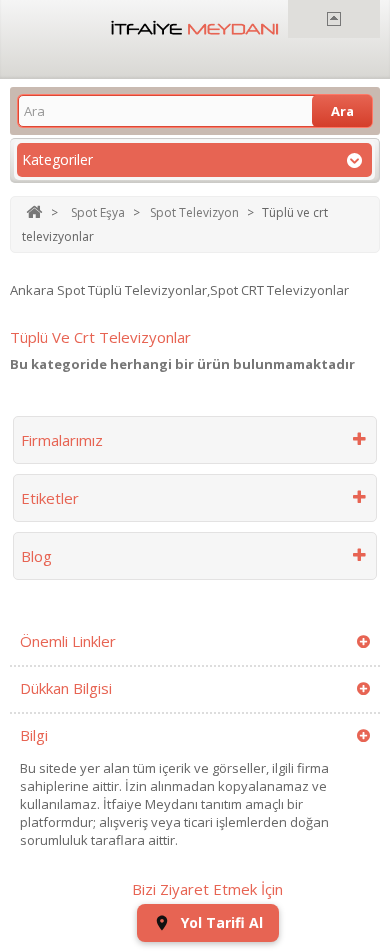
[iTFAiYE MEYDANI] (195, 28)
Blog (36, 556)
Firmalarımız (62, 440)
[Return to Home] (34, 212)
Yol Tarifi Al (222, 922)
